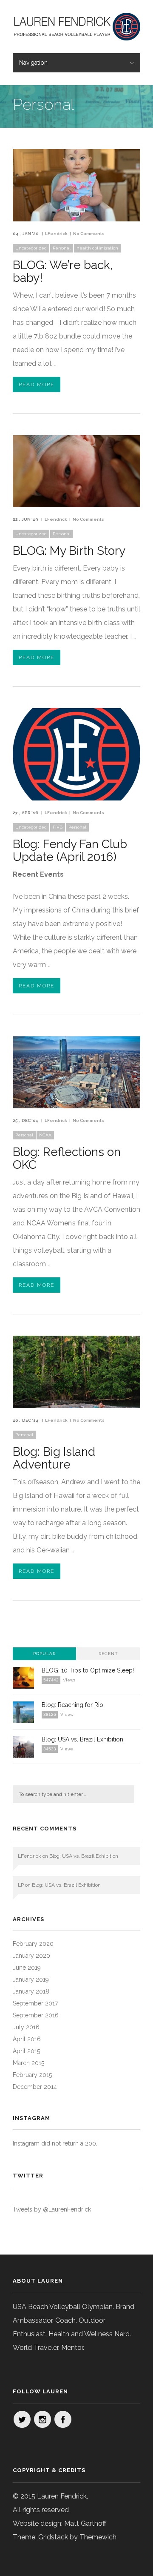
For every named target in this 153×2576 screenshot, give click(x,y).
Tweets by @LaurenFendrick (52, 2209)
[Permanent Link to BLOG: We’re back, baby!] (76, 219)
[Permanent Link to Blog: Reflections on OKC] (76, 1106)
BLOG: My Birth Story (69, 551)
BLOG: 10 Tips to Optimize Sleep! (88, 1670)
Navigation (33, 63)
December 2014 (35, 2087)
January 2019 (31, 1979)
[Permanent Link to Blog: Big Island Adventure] (76, 1406)
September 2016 (36, 2015)
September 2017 (35, 2003)
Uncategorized (31, 248)
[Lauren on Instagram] (42, 2419)
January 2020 (31, 1956)
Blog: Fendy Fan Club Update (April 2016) (70, 851)
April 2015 (26, 2051)
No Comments (89, 234)
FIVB (58, 827)
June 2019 (27, 1968)
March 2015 (28, 2063)
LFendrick (56, 234)
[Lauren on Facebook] (63, 2419)
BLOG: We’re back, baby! (63, 271)
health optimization (97, 248)
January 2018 (31, 1991)
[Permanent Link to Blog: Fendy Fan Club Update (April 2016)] (76, 798)
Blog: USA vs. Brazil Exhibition (82, 1739)
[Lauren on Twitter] (22, 2419)
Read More (37, 384)
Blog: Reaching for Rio (72, 1705)
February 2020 (33, 1944)
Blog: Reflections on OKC (67, 1158)
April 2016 (27, 2039)
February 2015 (32, 2075)
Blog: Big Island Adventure (54, 1458)
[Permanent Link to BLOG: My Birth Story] (76, 505)
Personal (62, 248)
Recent (108, 1654)
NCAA (45, 1135)
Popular (44, 1654)
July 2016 (26, 2027)
